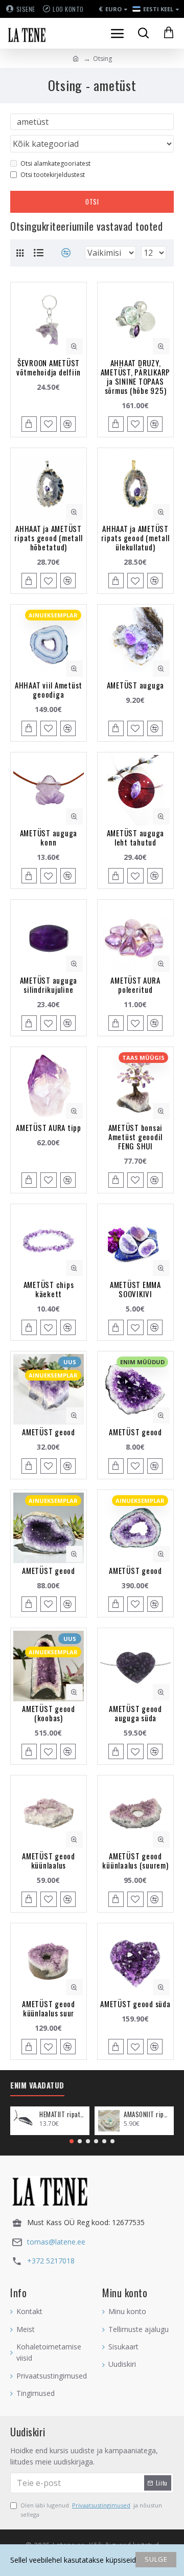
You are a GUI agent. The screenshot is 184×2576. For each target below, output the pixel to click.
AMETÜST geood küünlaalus (49, 1860)
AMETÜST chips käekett (49, 1289)
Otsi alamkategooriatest (55, 163)
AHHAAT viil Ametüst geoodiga (49, 690)
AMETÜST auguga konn (49, 837)
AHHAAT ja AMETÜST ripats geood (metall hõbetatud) (48, 538)
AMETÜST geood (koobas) (49, 1713)
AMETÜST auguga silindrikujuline (49, 985)
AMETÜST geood (49, 1432)
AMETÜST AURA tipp (49, 1127)
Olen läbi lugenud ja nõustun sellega (91, 2510)
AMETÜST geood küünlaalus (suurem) (135, 1860)
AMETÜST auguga (136, 685)
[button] (72, 2141)
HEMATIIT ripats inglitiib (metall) (63, 2114)
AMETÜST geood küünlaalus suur (49, 2008)
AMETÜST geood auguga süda (135, 1713)
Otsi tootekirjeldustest (53, 175)
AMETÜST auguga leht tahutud (136, 837)
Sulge (156, 2559)
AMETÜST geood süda (135, 2004)
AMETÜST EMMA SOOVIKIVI (135, 1289)
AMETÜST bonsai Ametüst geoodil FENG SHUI (136, 1137)
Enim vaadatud (37, 2085)
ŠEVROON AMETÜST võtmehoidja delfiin (49, 367)
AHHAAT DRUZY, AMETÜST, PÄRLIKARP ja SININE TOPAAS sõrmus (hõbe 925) (136, 376)
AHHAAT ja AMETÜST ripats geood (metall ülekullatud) (135, 538)
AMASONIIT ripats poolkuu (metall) (147, 2114)
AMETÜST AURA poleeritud (135, 985)
